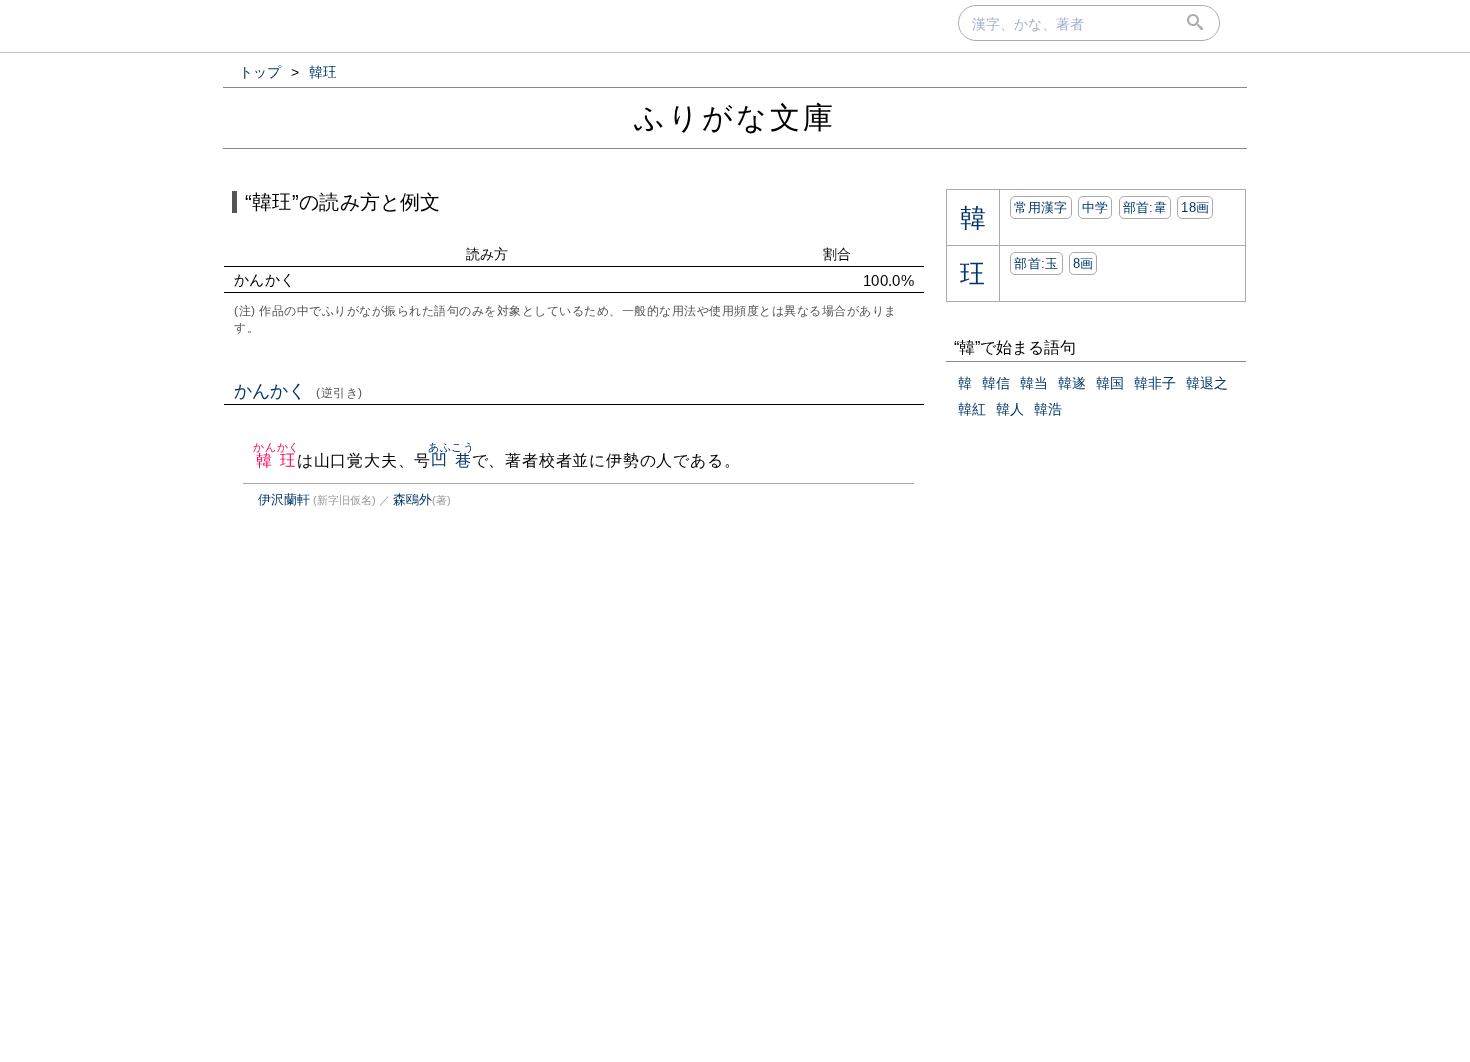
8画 (1083, 263)
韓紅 (972, 409)
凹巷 (451, 460)
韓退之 (1207, 383)
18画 (1195, 207)
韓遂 (1072, 383)
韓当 (1034, 383)
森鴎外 (412, 499)
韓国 (1110, 383)
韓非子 (1155, 383)
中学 (1095, 207)
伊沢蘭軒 (284, 499)
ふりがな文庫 (735, 117)
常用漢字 (1040, 207)
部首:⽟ (1036, 263)
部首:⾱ (1145, 207)
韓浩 (1048, 409)
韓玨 (276, 460)
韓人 (1010, 409)
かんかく (298, 391)
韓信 (996, 383)
